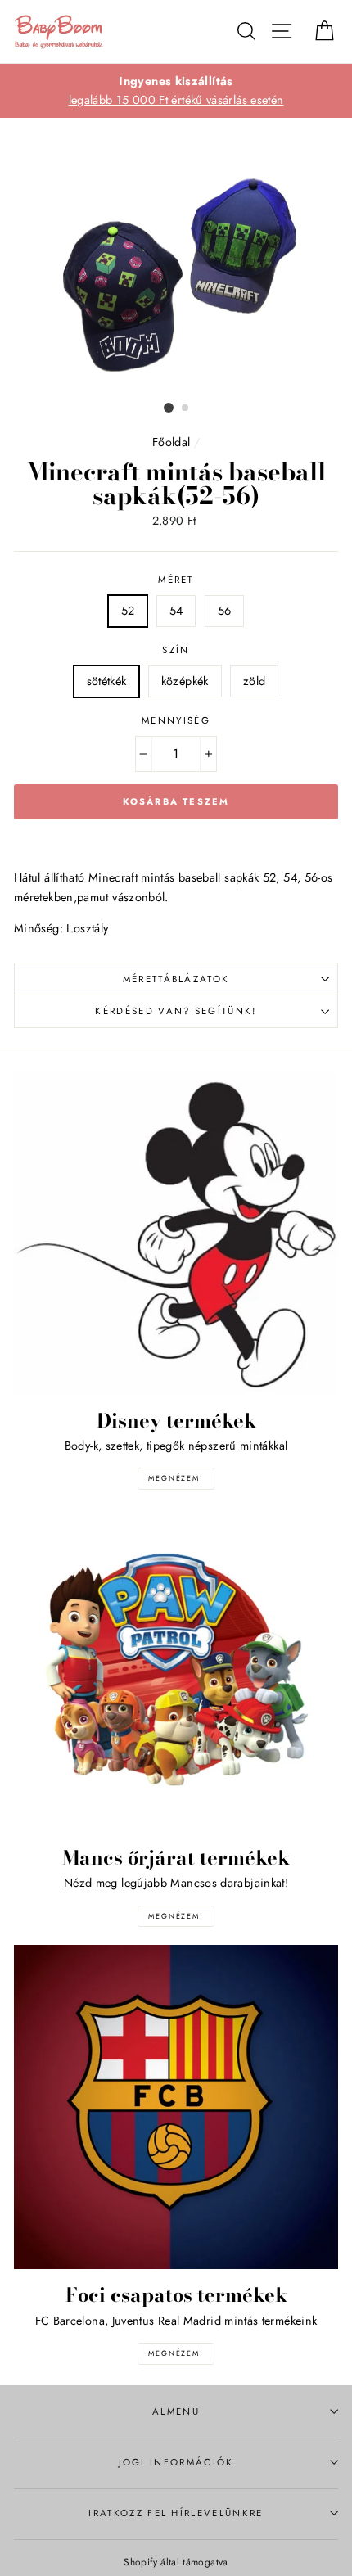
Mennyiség (176, 720)
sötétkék (107, 681)
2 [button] (186, 408)
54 (176, 611)
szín (176, 650)
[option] (176, 91)
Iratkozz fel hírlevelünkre (176, 2513)
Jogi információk (176, 2462)
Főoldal (171, 442)
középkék (185, 681)
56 (225, 611)
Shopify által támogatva (176, 2562)
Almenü (176, 2411)
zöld (254, 681)
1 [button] (169, 408)
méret (176, 580)
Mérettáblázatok (176, 979)
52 (128, 611)
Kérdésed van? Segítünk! (176, 1011)
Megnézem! (176, 1478)
